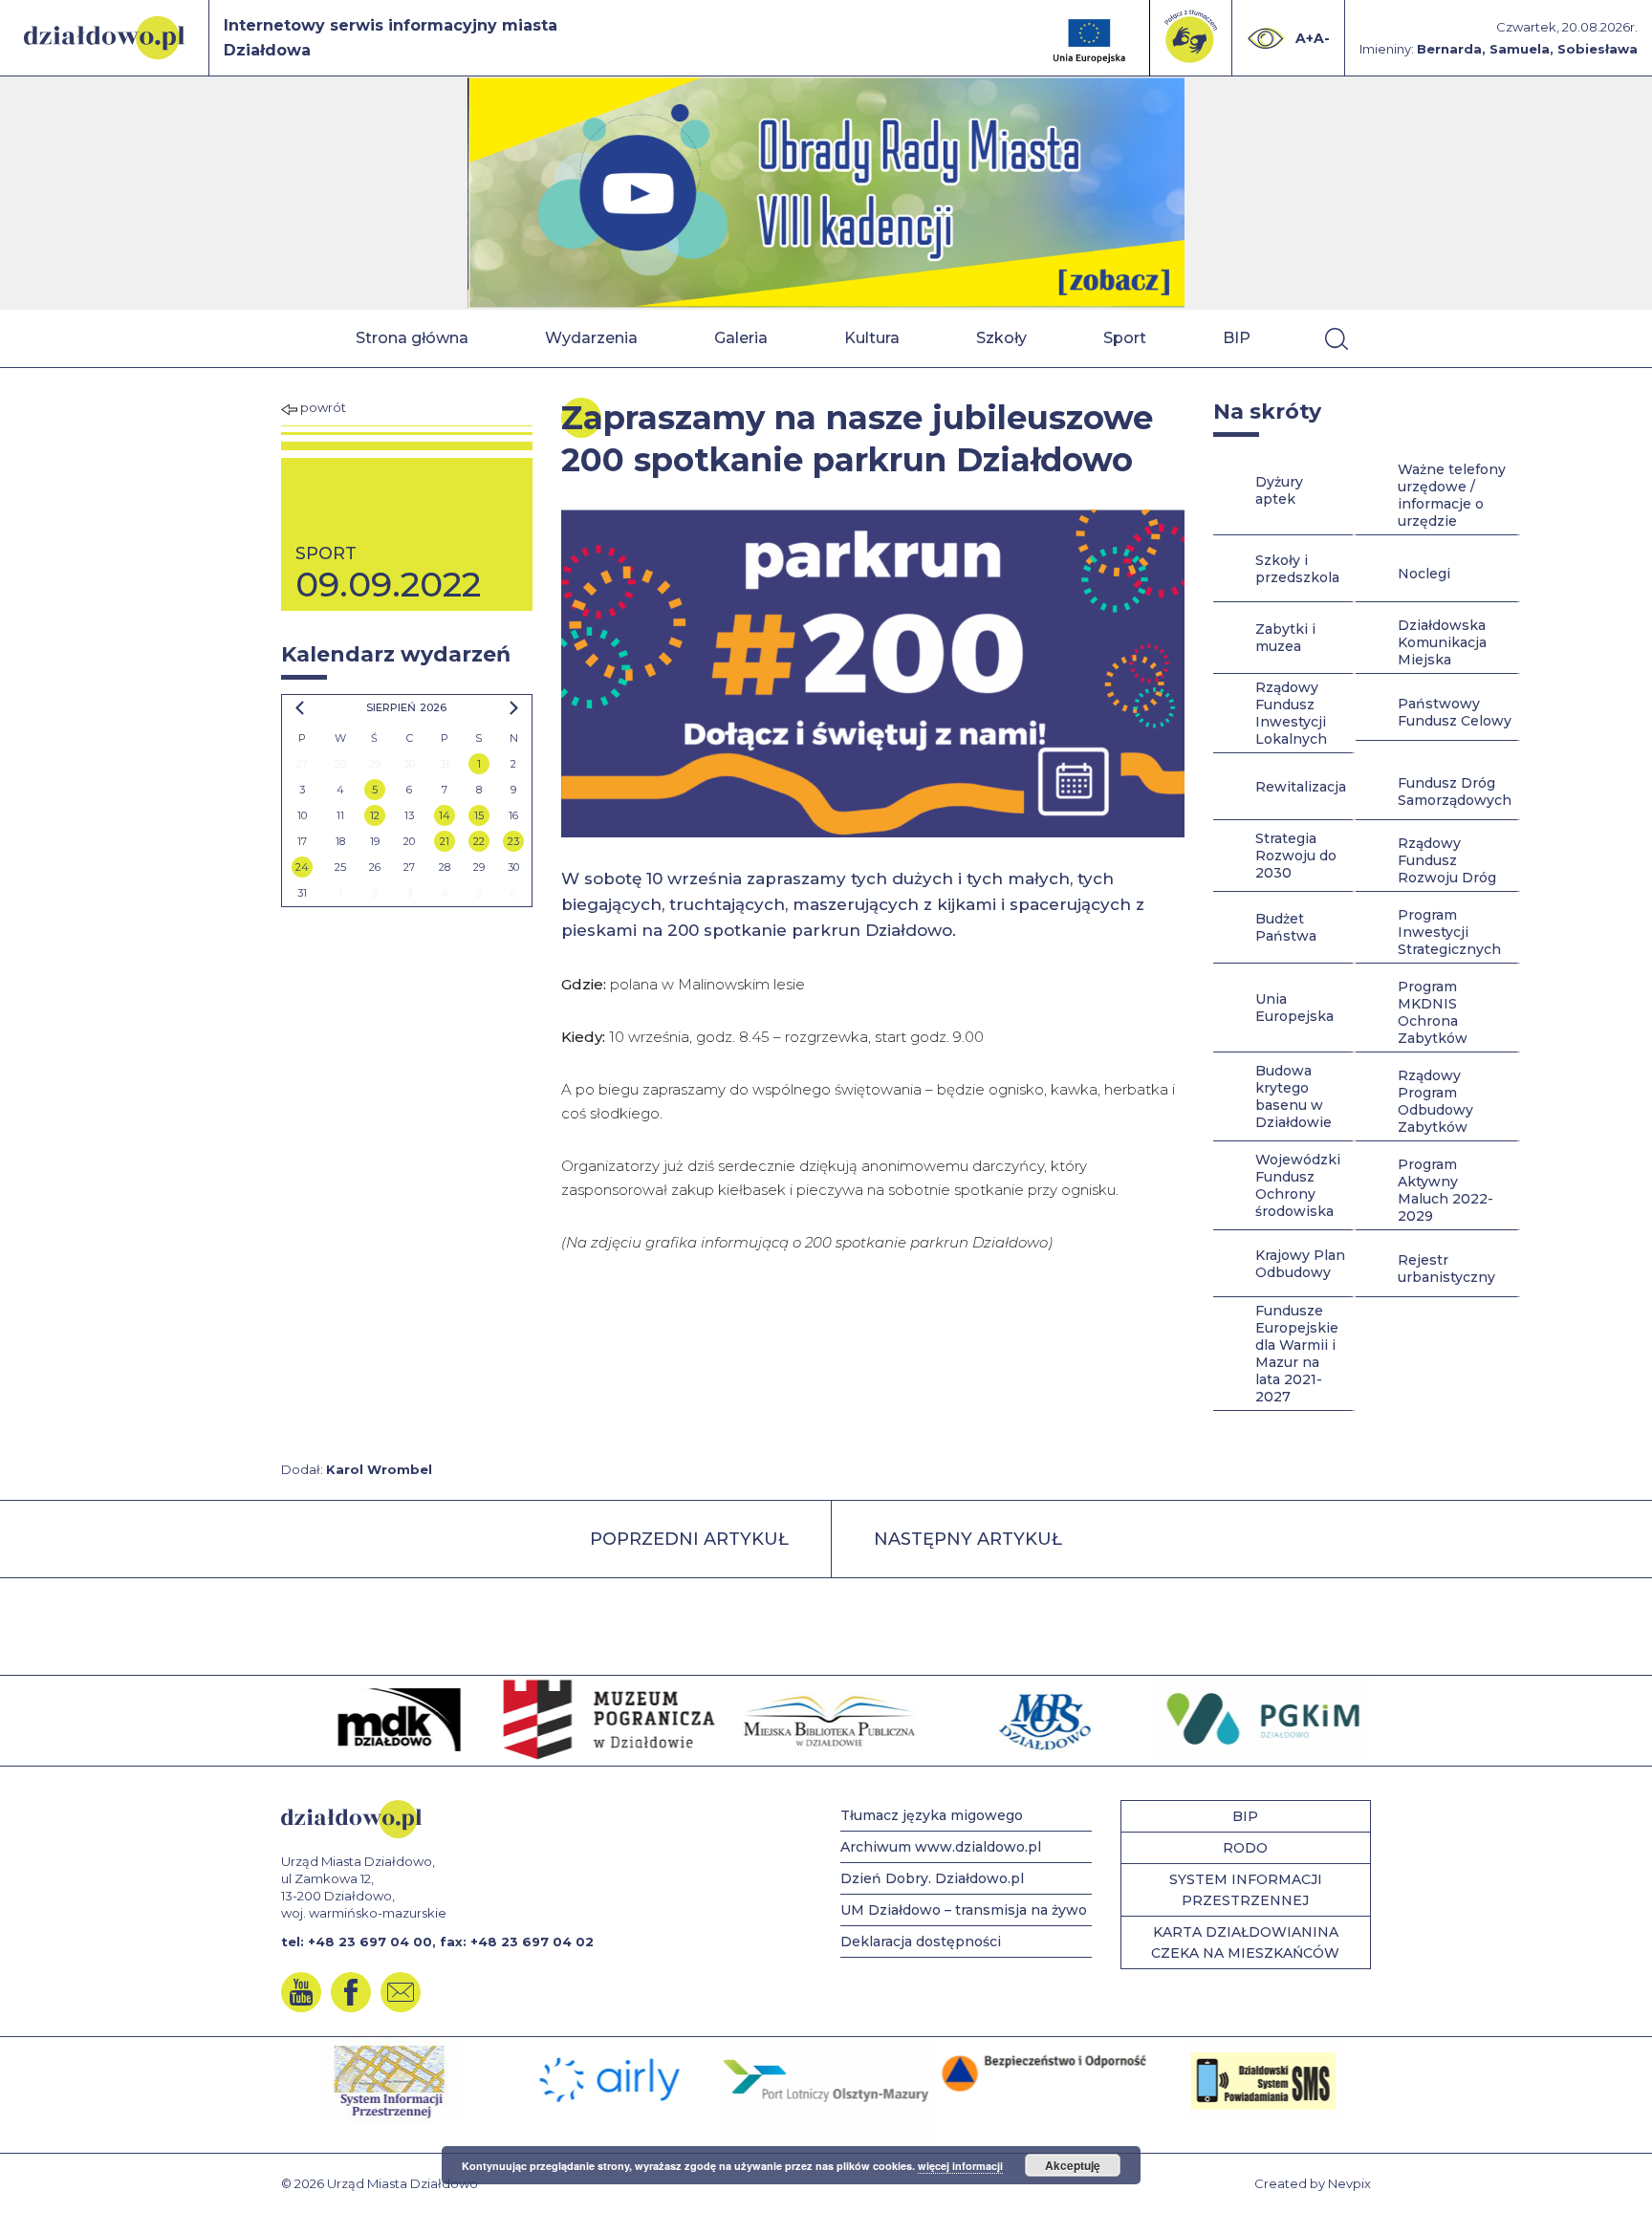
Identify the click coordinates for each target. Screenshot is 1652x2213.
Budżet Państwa (1286, 927)
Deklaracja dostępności (921, 1942)
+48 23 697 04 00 (370, 1942)
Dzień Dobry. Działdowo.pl (932, 1878)
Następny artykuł (968, 1539)
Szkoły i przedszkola (1297, 569)
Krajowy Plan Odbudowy (1300, 1264)
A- (1322, 38)
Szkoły (1001, 338)
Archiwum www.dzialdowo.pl (941, 1847)
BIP (1237, 338)
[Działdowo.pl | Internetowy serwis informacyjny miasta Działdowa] (104, 38)
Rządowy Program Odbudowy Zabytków (1435, 1101)
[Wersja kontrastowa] (1266, 38)
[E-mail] (401, 1992)
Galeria (741, 338)
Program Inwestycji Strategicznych (1449, 932)
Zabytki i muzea (1285, 638)
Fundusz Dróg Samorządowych (1455, 792)
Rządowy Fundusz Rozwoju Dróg (1447, 860)
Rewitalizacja (1301, 787)
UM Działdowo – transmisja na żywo (964, 1910)
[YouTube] (301, 1992)
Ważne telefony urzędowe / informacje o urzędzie (1452, 495)
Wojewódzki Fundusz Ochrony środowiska (1298, 1185)
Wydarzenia (591, 338)
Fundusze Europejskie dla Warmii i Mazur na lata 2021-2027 (1297, 1354)
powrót (322, 407)
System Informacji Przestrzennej (1246, 1890)
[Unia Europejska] (1089, 41)
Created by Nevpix (1313, 2183)
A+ (1304, 38)
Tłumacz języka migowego (932, 1815)
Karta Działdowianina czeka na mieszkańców (1245, 1942)
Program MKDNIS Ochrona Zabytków (1433, 1012)
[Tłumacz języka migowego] (1191, 36)
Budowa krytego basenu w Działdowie (1293, 1096)
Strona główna (412, 338)
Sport (1125, 338)
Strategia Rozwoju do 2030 (1296, 856)
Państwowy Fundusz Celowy (1455, 712)
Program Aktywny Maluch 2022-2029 (1445, 1190)
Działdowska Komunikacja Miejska (1442, 642)
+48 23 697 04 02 (532, 1942)
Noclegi (1424, 574)
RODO (1245, 1848)
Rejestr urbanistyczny (1446, 1269)
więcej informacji (960, 2166)
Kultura (872, 338)
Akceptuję (1073, 2165)
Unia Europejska (1294, 1008)
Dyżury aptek (1279, 490)
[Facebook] (351, 1992)
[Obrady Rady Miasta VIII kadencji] (826, 193)
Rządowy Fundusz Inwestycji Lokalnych (1291, 713)
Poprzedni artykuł (689, 1539)
